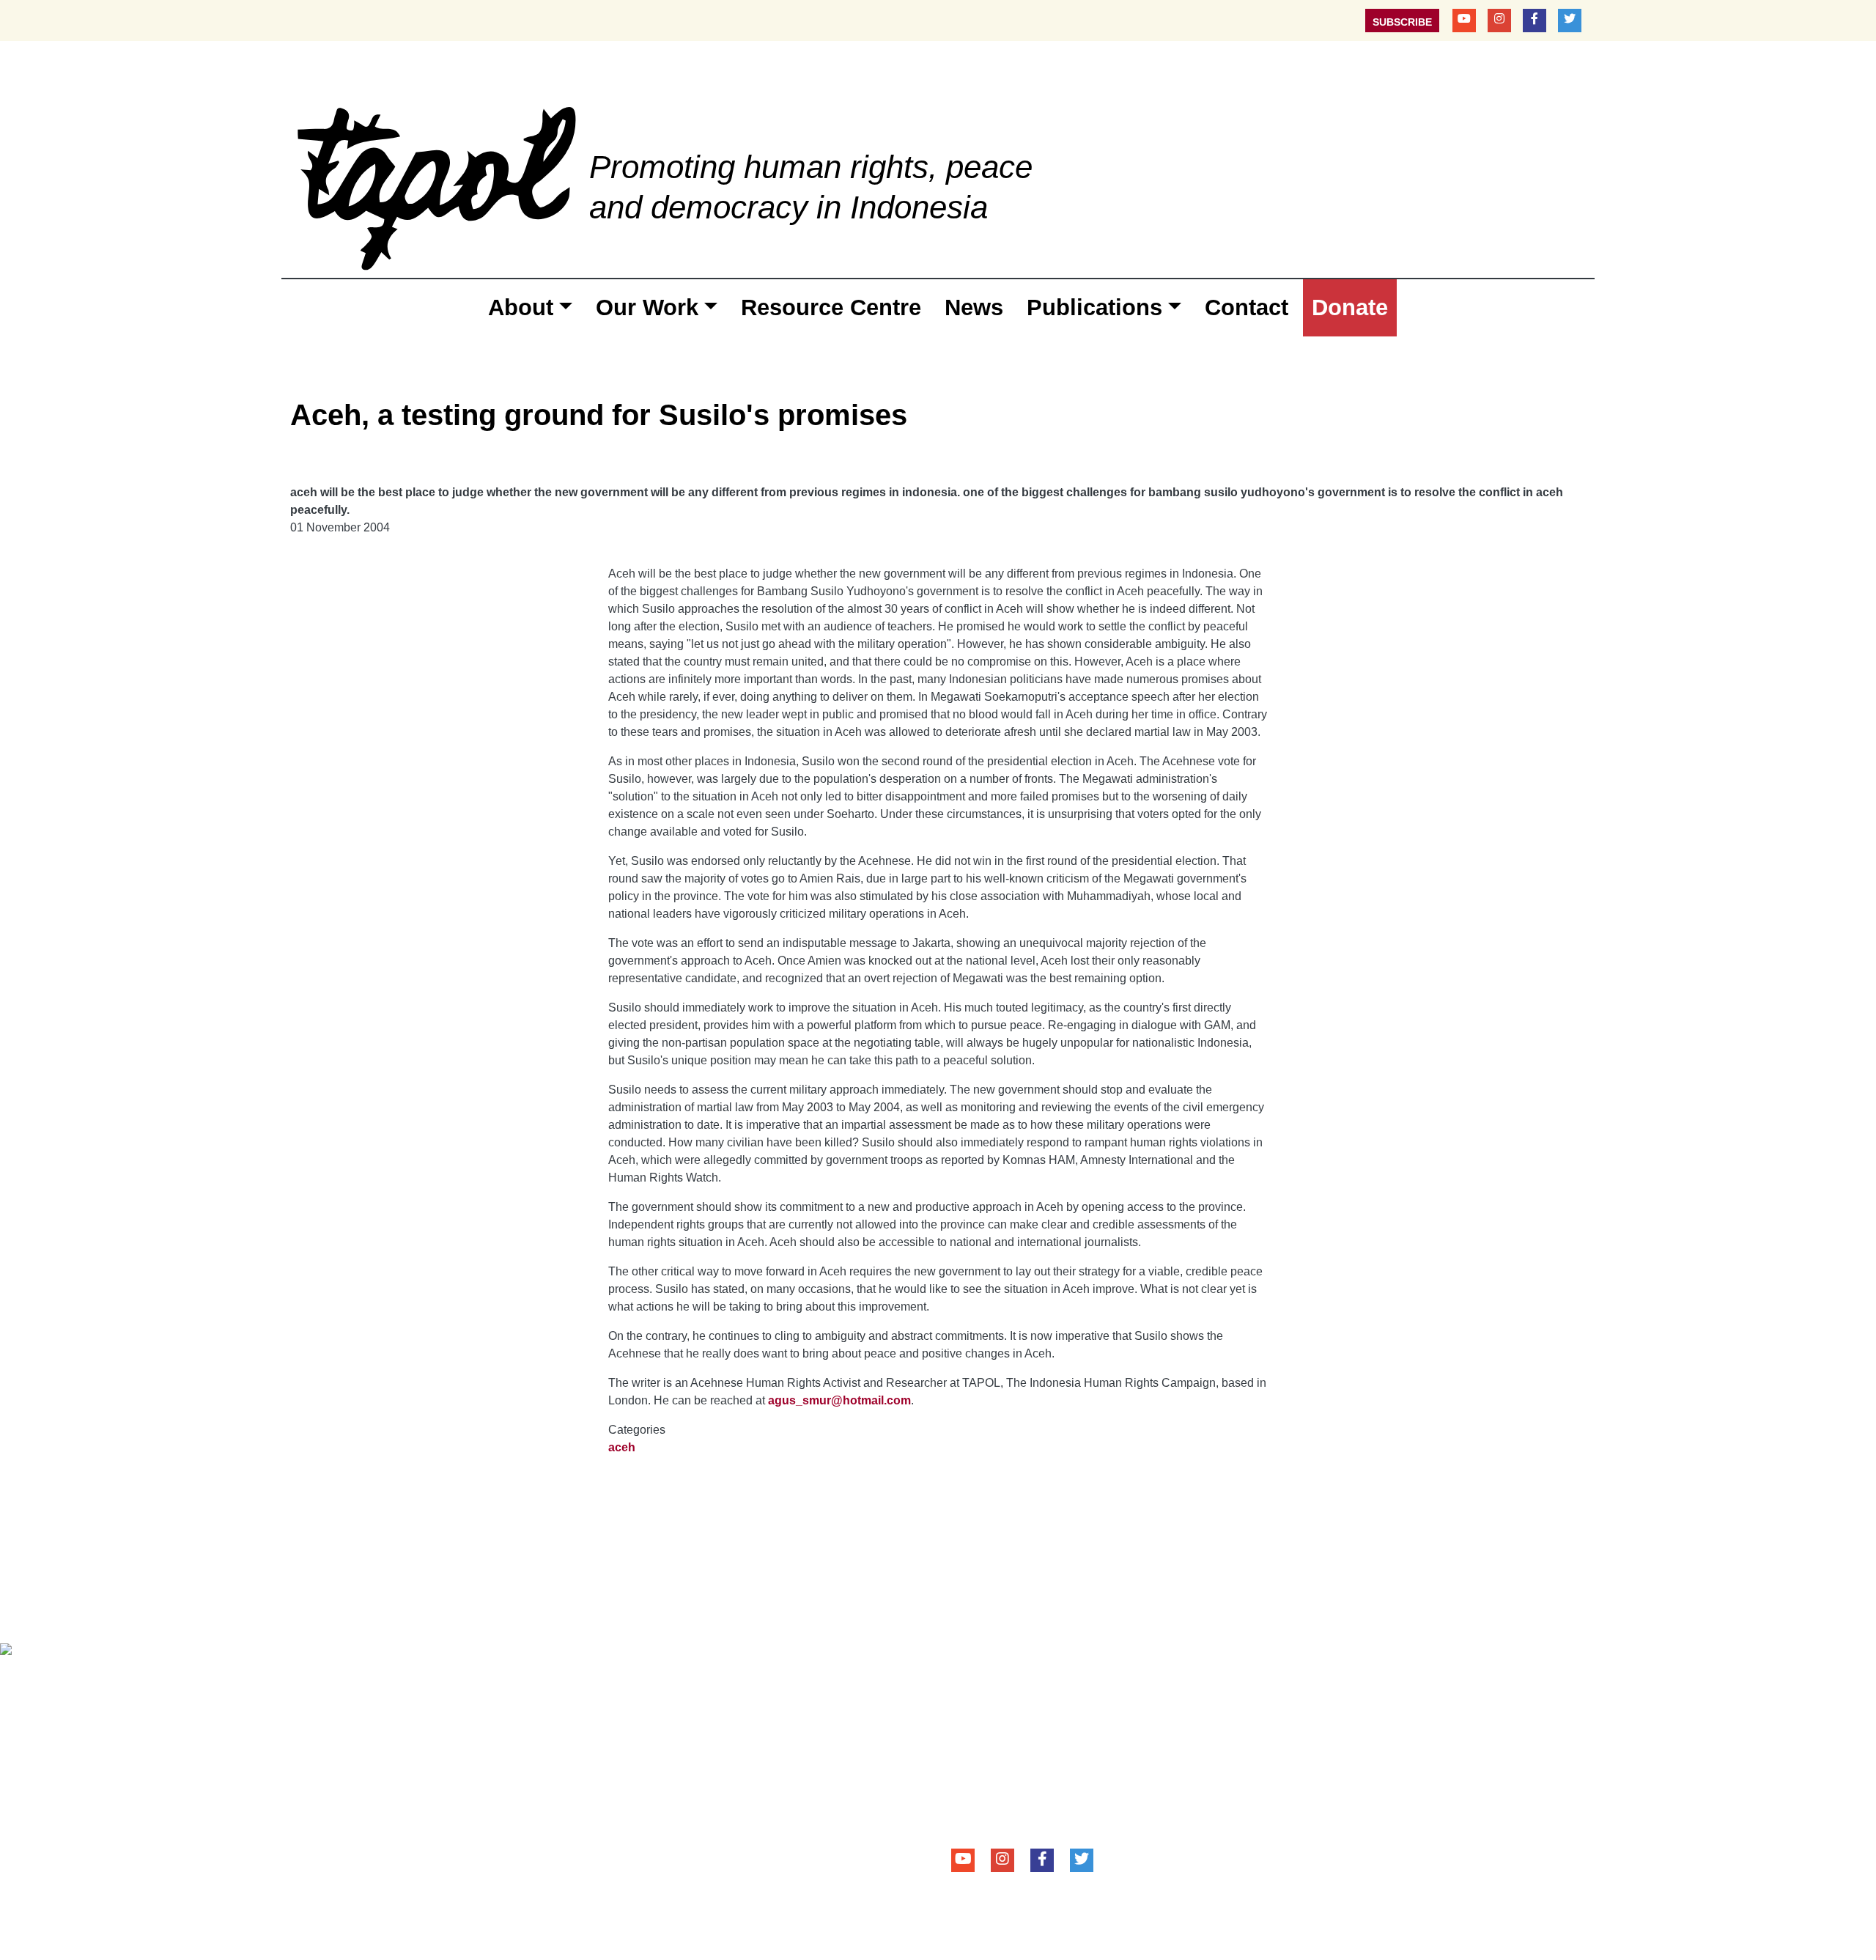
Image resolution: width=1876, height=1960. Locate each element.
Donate (1350, 307)
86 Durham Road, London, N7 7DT (1065, 1770)
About (521, 307)
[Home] (437, 187)
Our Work (647, 307)
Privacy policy (502, 1680)
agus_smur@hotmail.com (839, 1400)
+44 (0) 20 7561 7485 (1045, 1790)
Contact (1247, 307)
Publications (1094, 307)
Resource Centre (831, 307)
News (974, 307)
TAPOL (971, 1679)
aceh (622, 1447)
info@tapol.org (1044, 1810)
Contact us (331, 1680)
